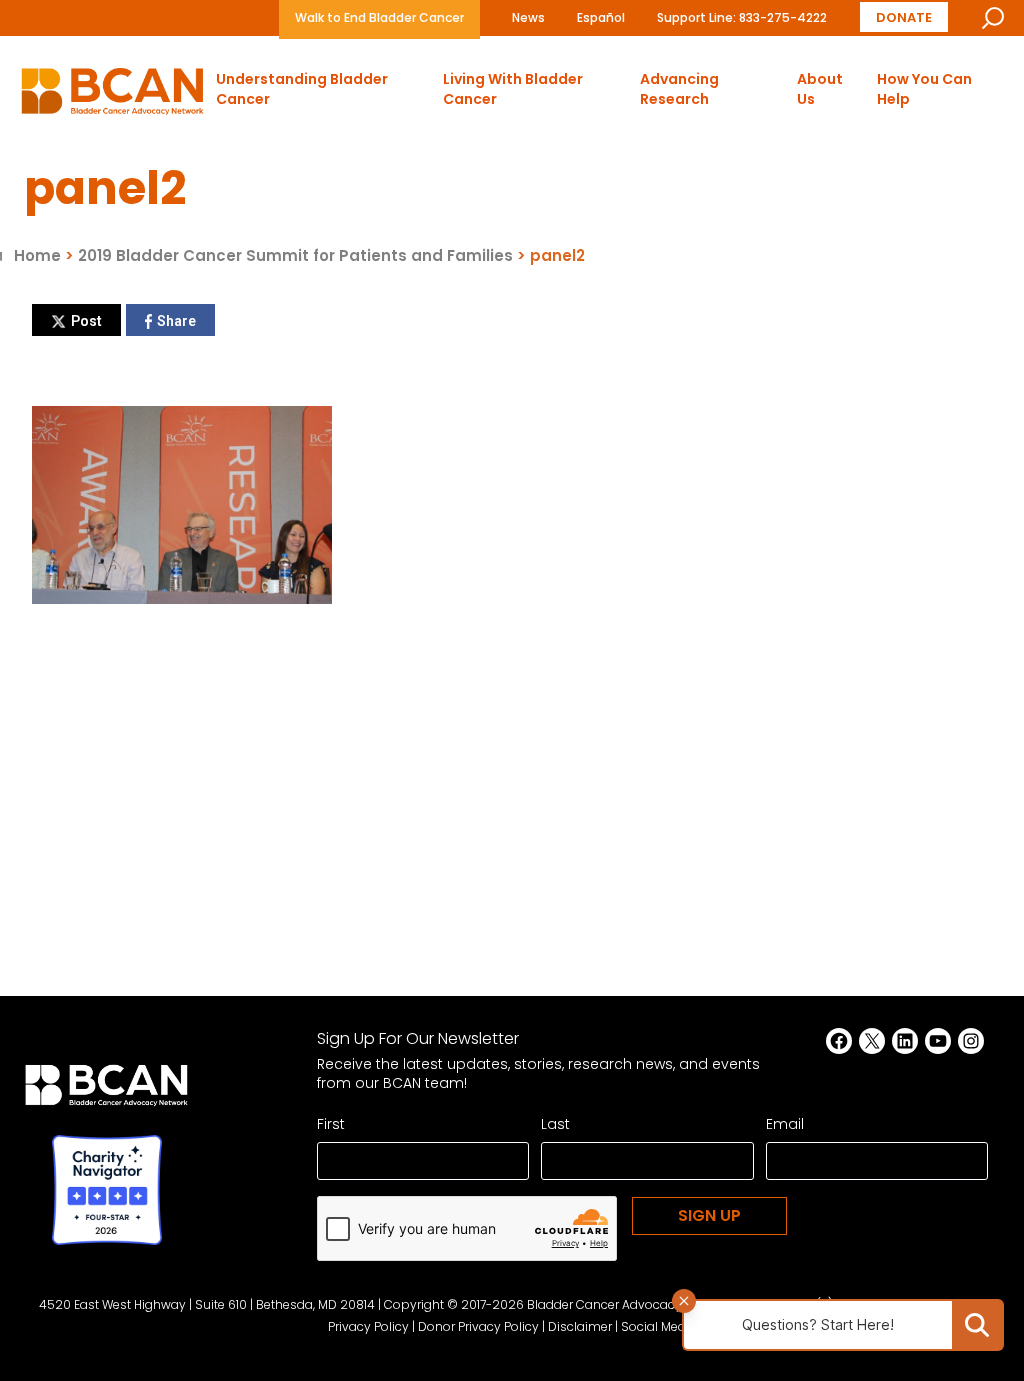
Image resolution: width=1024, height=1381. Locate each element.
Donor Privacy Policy (478, 1326)
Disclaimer (580, 1326)
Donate (904, 16)
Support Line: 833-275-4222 (742, 17)
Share (176, 321)
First (331, 1124)
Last (555, 1124)
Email (785, 1124)
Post (86, 321)
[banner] (112, 96)
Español (601, 17)
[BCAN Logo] (106, 1091)
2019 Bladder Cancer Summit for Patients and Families (295, 255)
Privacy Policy (368, 1326)
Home (37, 255)
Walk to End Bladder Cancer (379, 17)
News (528, 17)
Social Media (659, 1326)
